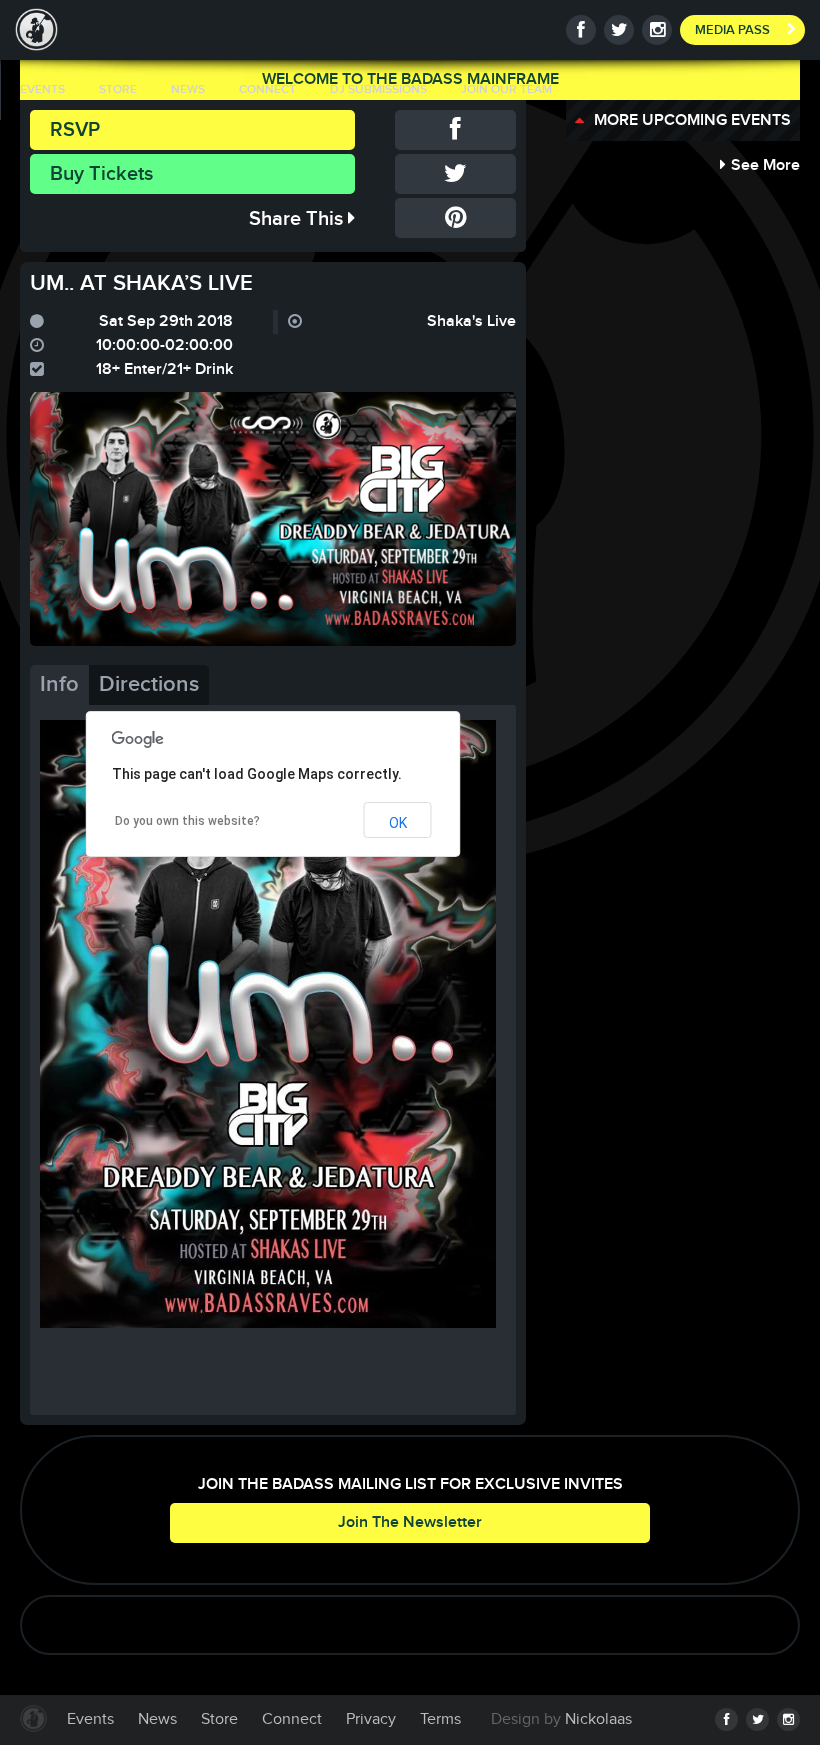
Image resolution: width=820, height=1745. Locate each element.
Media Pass (732, 30)
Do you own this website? (187, 821)
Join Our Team (506, 89)
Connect (267, 89)
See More (765, 165)
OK (398, 823)
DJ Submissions (378, 89)
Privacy (371, 1719)
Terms (440, 1719)
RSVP (75, 130)
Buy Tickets (101, 174)
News (188, 89)
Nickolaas (598, 1719)
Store (118, 89)
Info (59, 684)
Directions (149, 684)
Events (42, 89)
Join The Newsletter (410, 1522)
